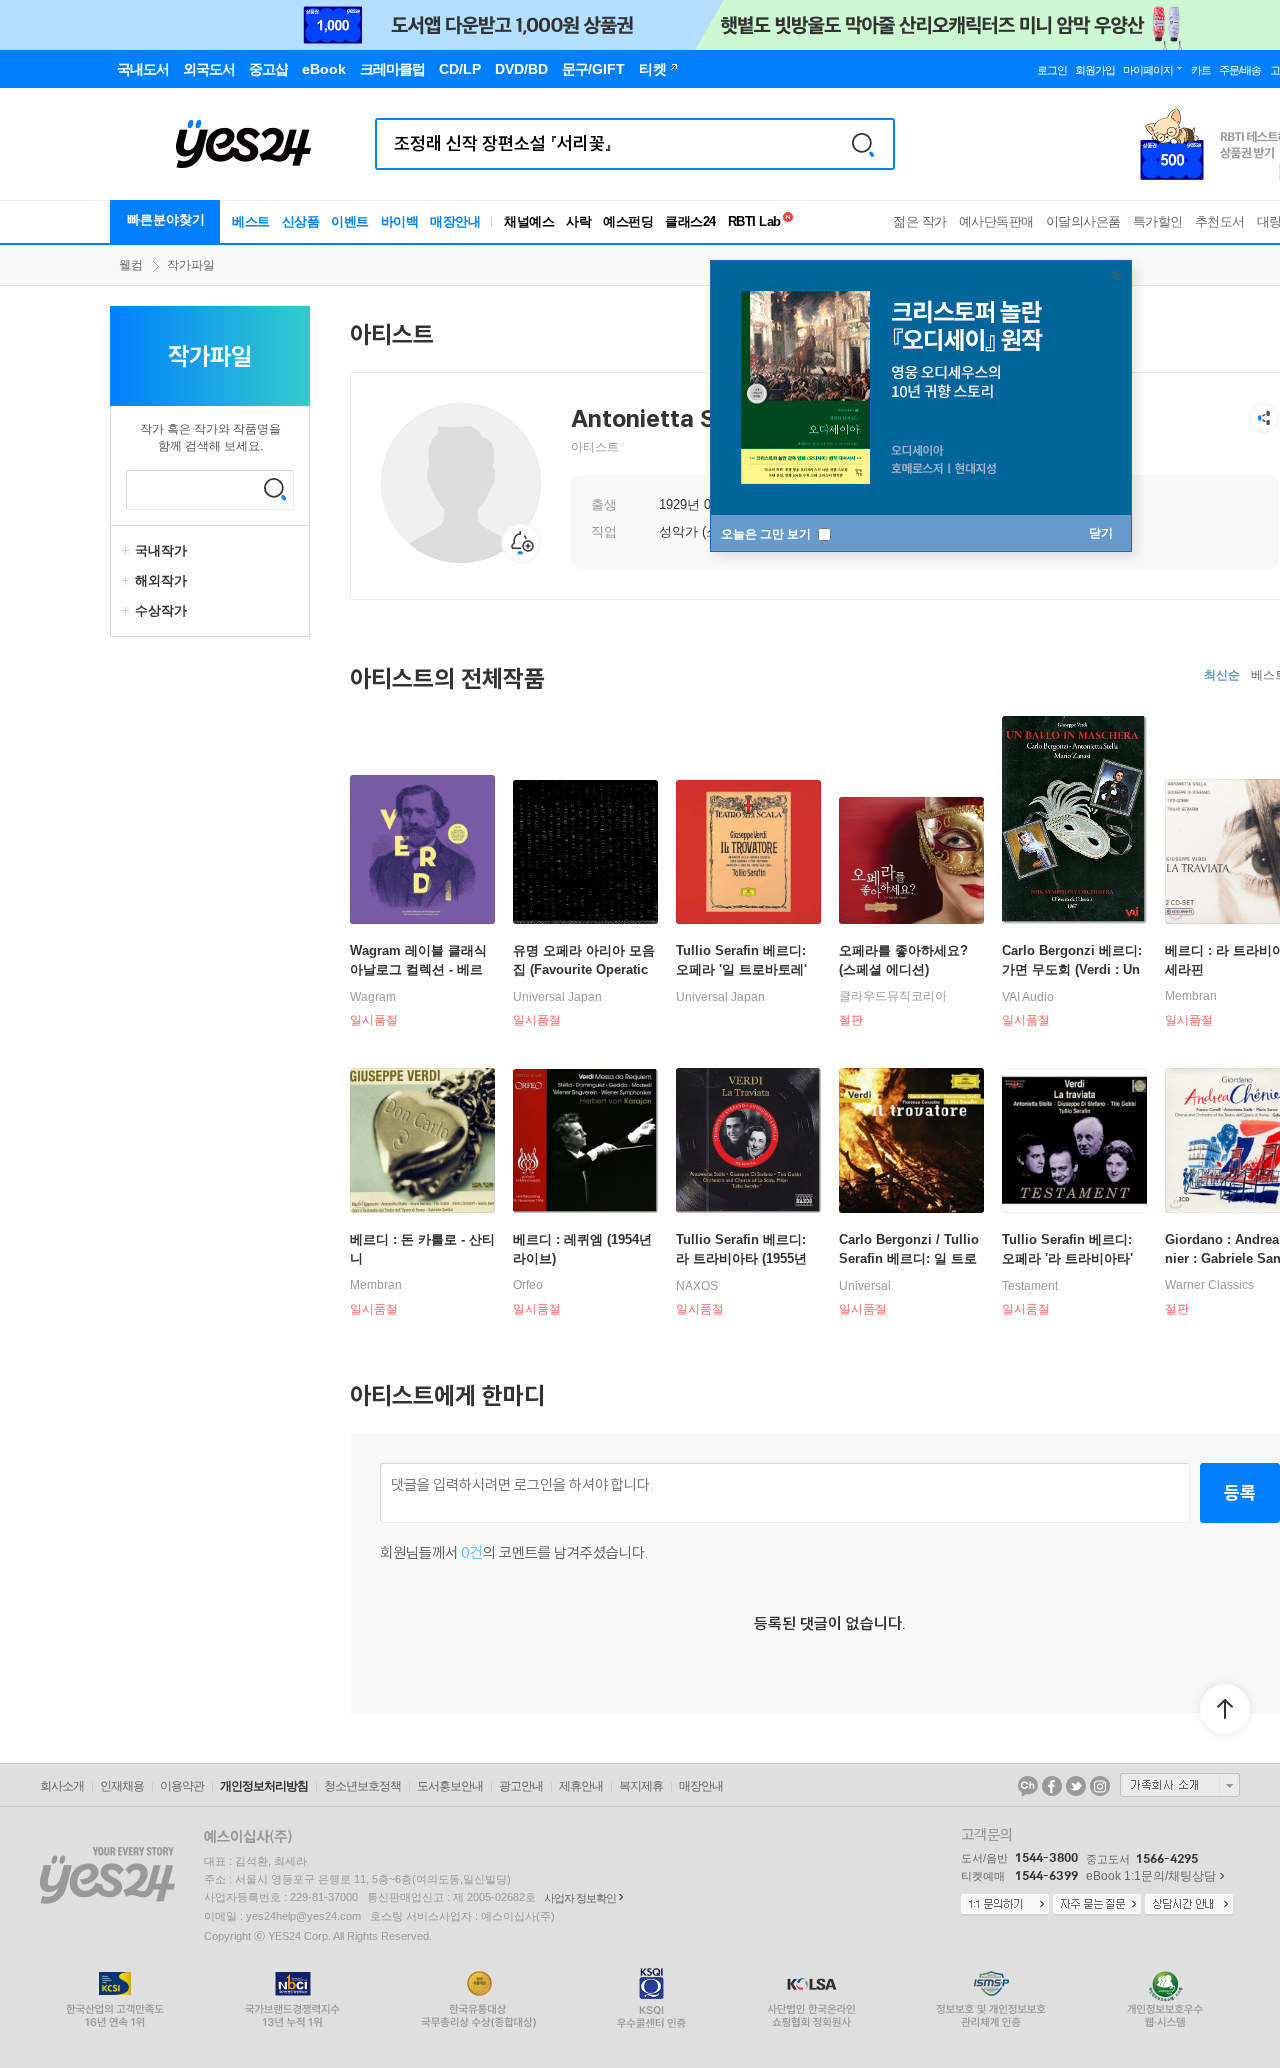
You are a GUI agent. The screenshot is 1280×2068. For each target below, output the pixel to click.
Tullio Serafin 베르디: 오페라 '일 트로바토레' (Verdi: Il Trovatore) (741, 969)
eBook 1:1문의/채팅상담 (1151, 1876)
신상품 (301, 221)
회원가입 (1095, 70)
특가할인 (1158, 221)
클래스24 (690, 221)
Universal (865, 1286)
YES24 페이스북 (1052, 1786)
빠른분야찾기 (166, 219)
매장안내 (455, 221)
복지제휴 (641, 1786)
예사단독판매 (996, 221)
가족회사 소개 (1180, 1785)
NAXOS (697, 1286)
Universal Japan (557, 997)
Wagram (373, 997)
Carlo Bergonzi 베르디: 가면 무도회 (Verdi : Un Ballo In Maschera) (1072, 969)
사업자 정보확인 (580, 1898)
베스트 (251, 221)
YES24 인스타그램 (1100, 1786)
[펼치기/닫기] (128, 551)
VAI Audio (1028, 997)
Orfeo (528, 1285)
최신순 (1222, 675)
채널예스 (529, 221)
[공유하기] (1264, 418)
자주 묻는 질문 (1097, 1905)
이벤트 (350, 221)
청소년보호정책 (362, 1786)
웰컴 (131, 265)
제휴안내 (581, 1786)
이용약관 (182, 1786)
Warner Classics (1209, 1285)
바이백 (400, 221)
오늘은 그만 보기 (767, 534)
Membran (1191, 996)
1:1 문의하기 (1005, 1905)
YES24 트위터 (1076, 1786)
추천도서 (1220, 221)
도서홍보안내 (450, 1786)
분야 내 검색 (275, 489)
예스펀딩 (628, 221)
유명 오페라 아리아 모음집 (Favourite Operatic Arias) (584, 969)
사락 (578, 221)
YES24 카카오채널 (1028, 1786)
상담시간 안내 (1189, 1905)
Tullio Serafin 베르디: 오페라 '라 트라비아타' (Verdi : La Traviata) (1067, 1258)
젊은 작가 (920, 221)
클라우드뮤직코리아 (893, 996)
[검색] (863, 144)
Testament (1030, 1286)
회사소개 (62, 1786)
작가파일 (191, 265)
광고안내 (521, 1786)
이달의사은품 (1083, 221)
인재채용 (122, 1786)
